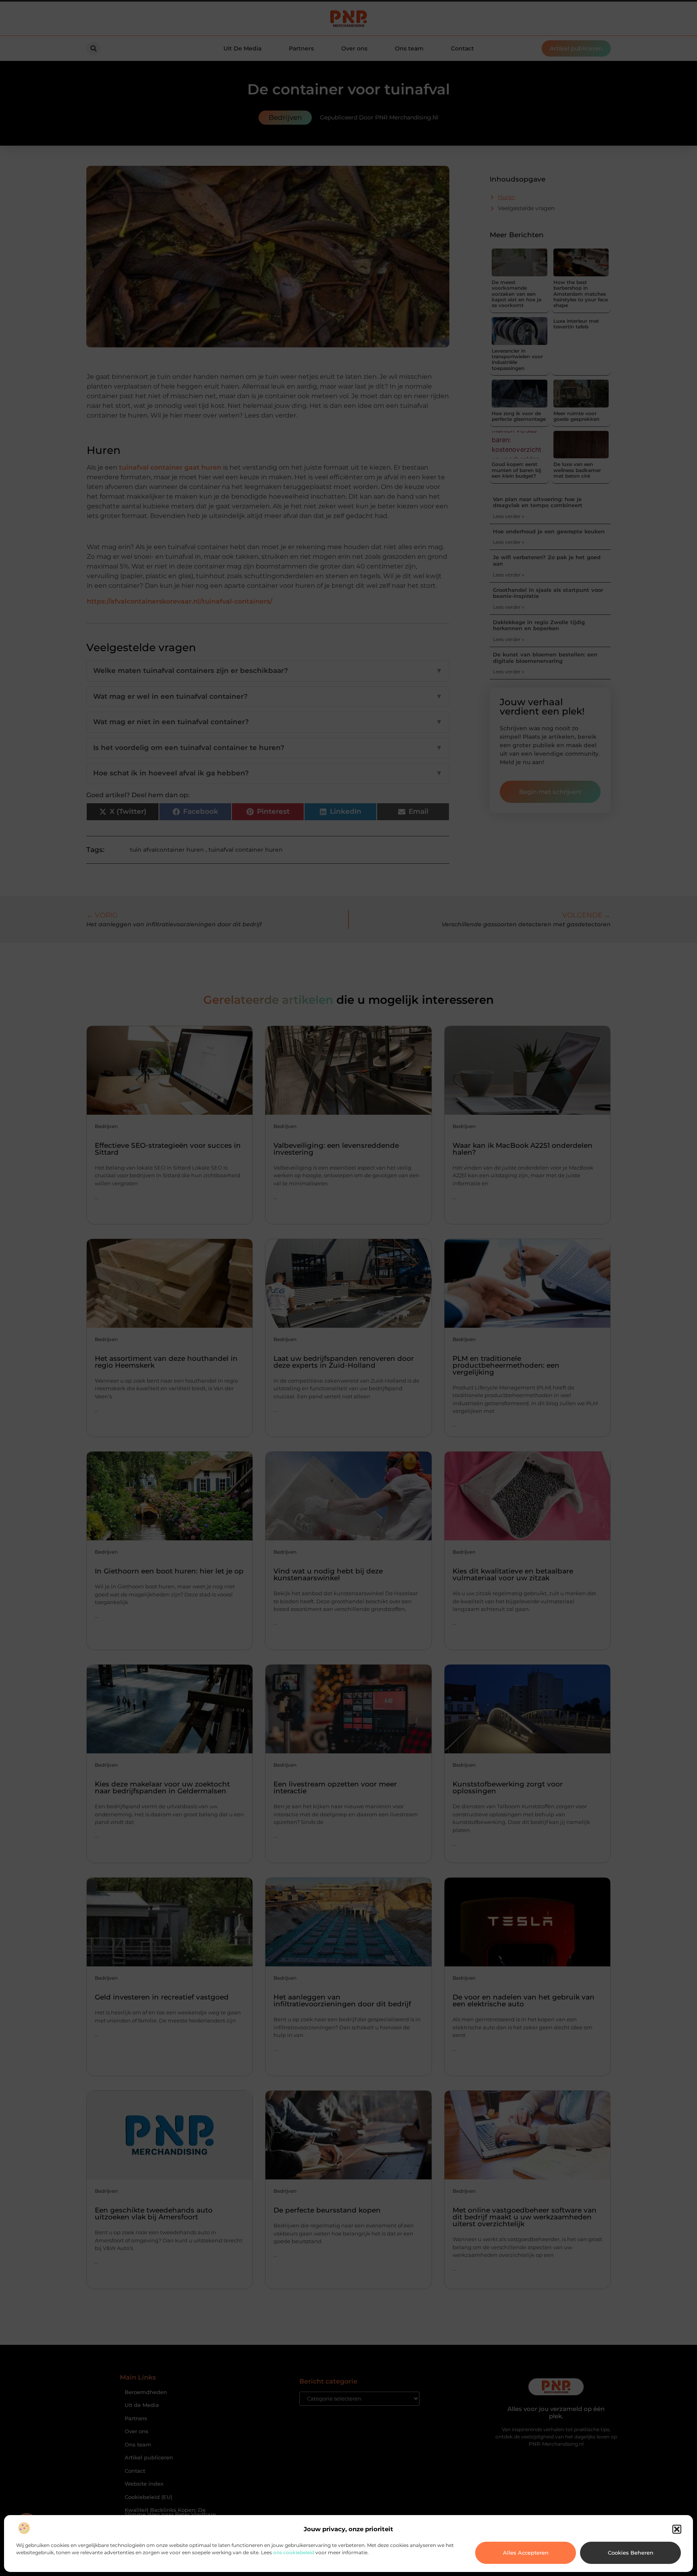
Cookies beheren (631, 2553)
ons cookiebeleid (294, 2552)
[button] (677, 2529)
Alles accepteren (526, 2553)
